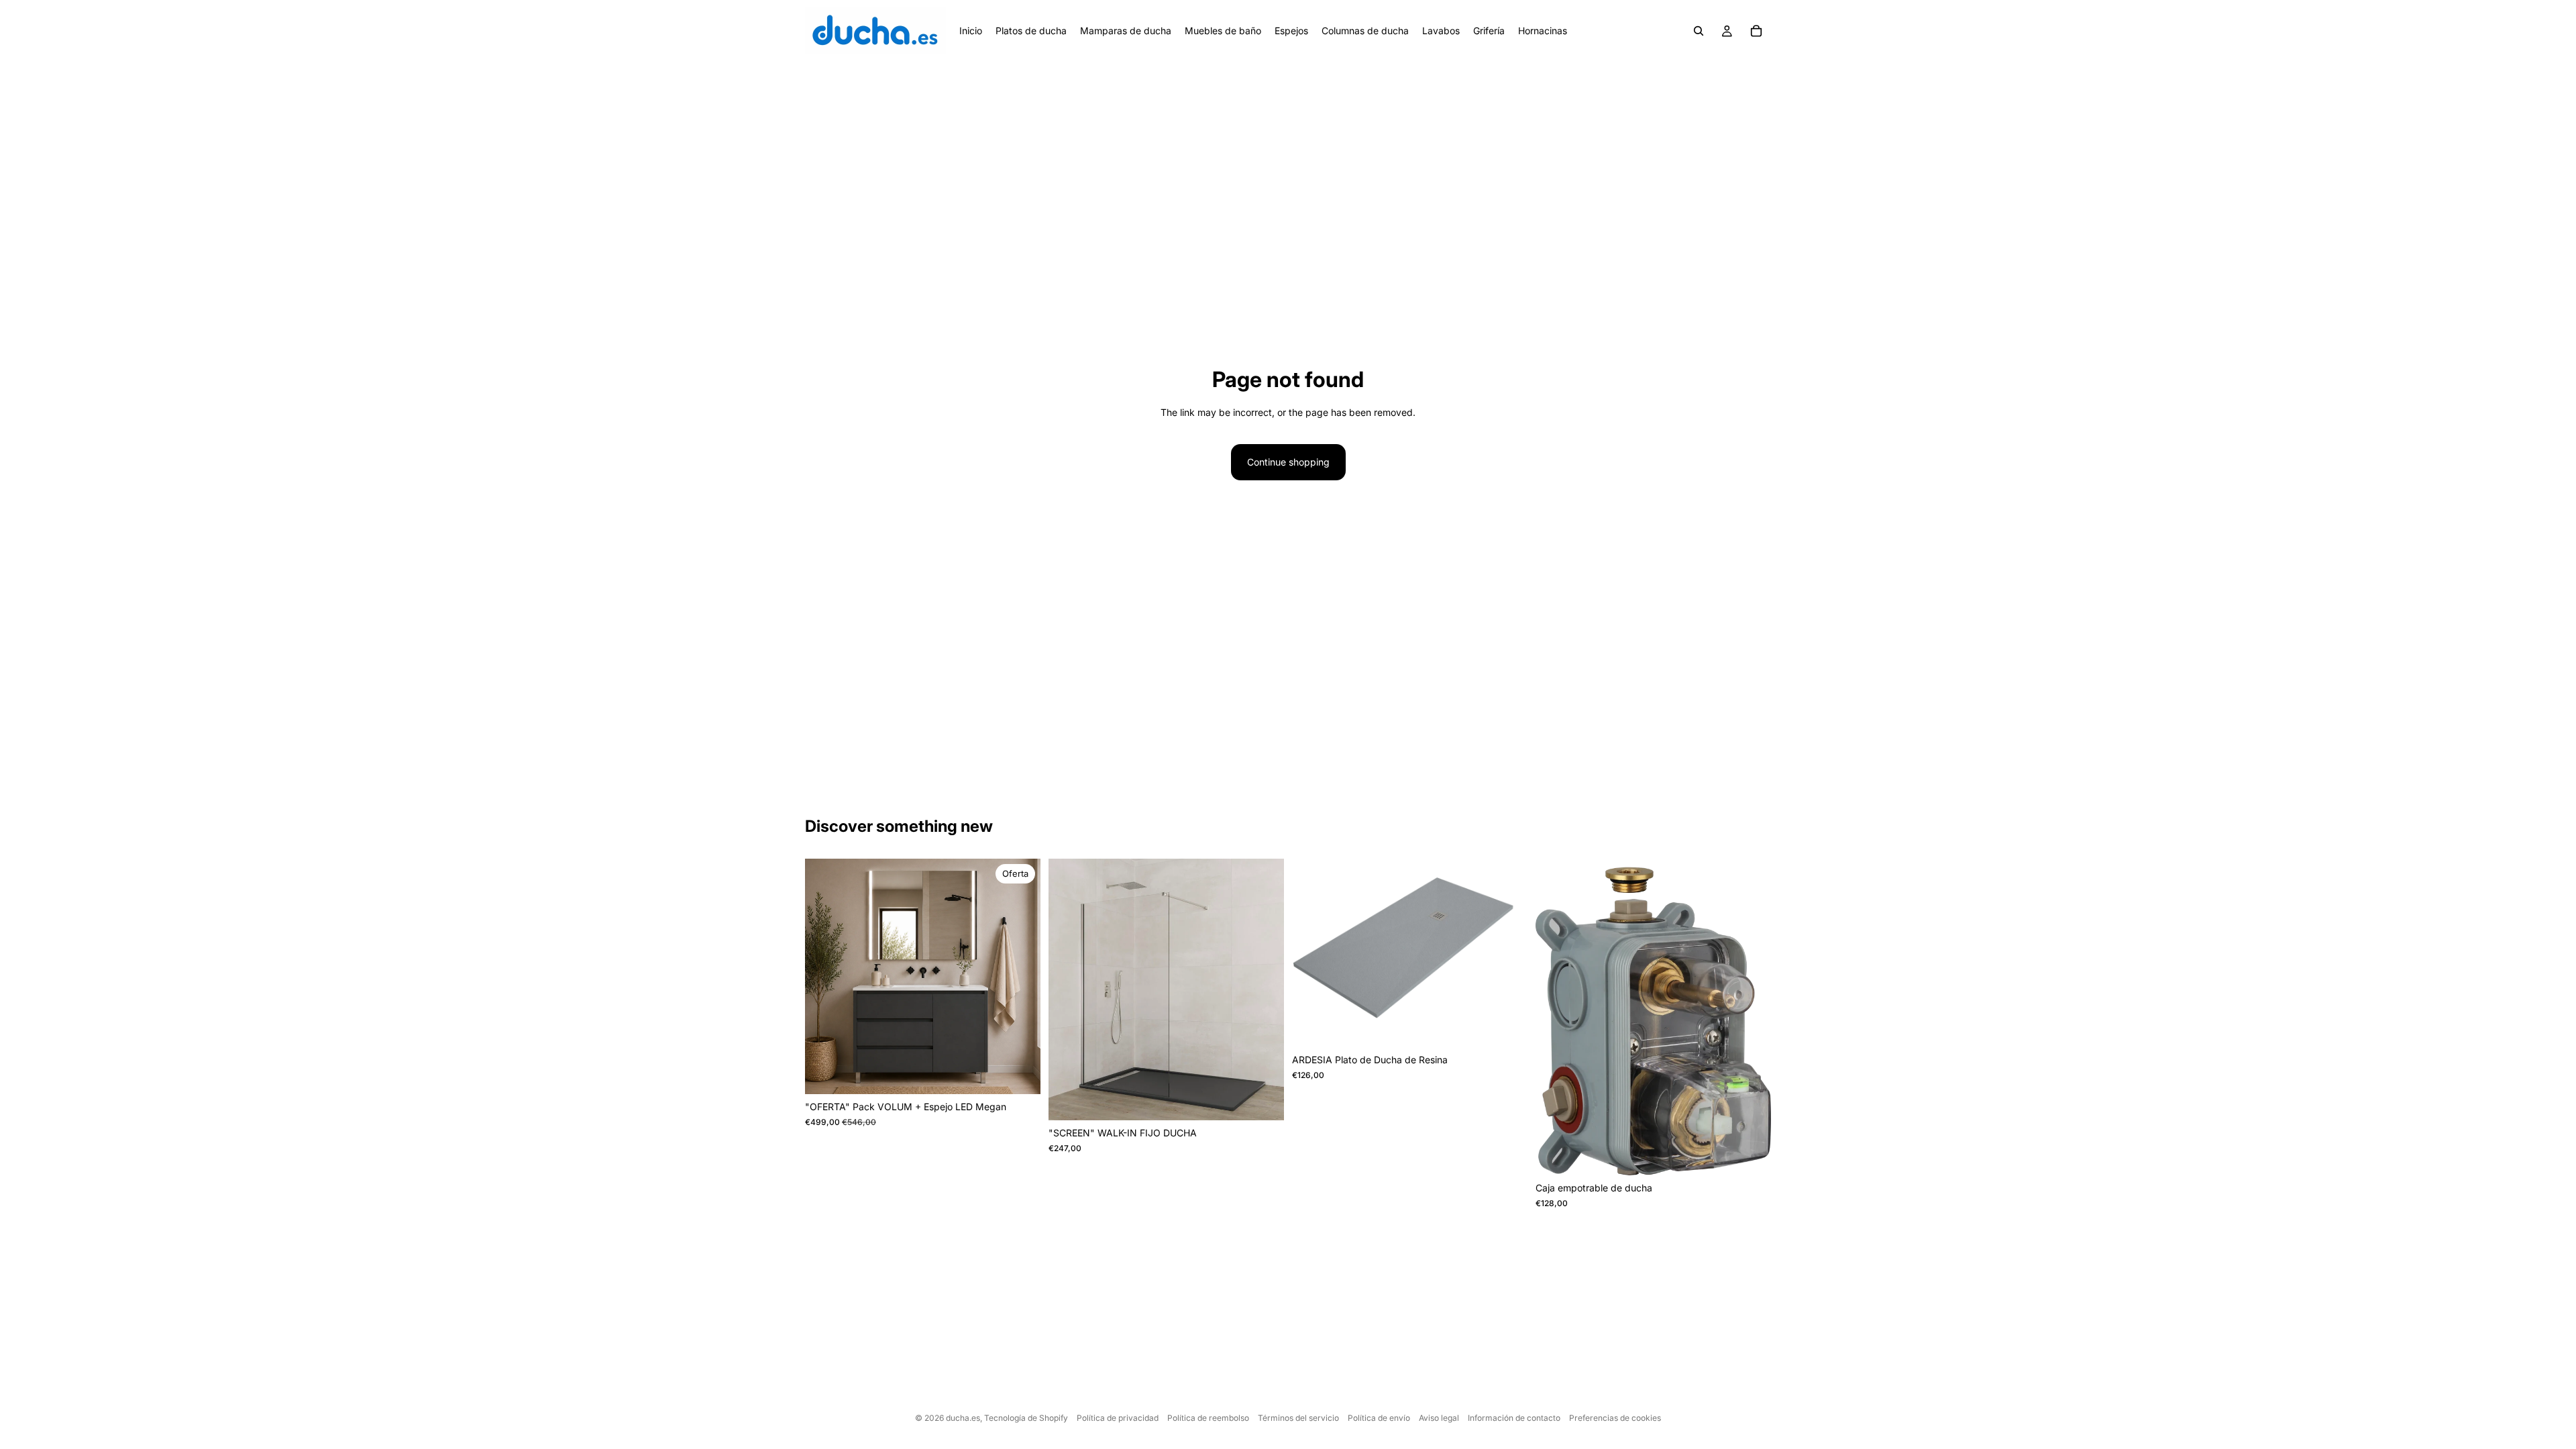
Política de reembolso (1208, 1418)
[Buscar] (1699, 31)
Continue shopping (1288, 462)
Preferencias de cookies (1615, 1418)
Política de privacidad (1118, 1418)
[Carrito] (1756, 31)
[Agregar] (1750, 1155)
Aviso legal (1439, 1418)
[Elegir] (1020, 1074)
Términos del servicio (1298, 1418)
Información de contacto (1514, 1418)
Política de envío (1379, 1418)
